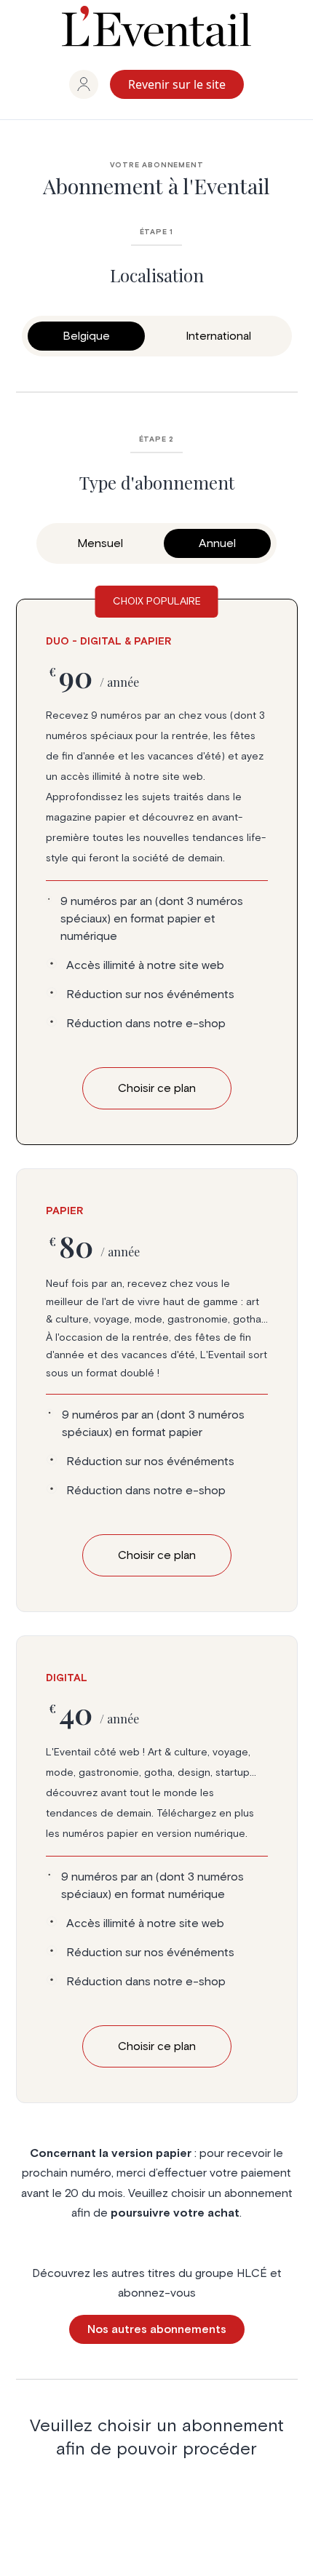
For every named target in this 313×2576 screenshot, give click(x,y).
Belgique (86, 336)
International (218, 336)
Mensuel (100, 543)
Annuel (217, 543)
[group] (84, 84)
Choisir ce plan (157, 1555)
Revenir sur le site (177, 84)
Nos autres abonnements (157, 2329)
